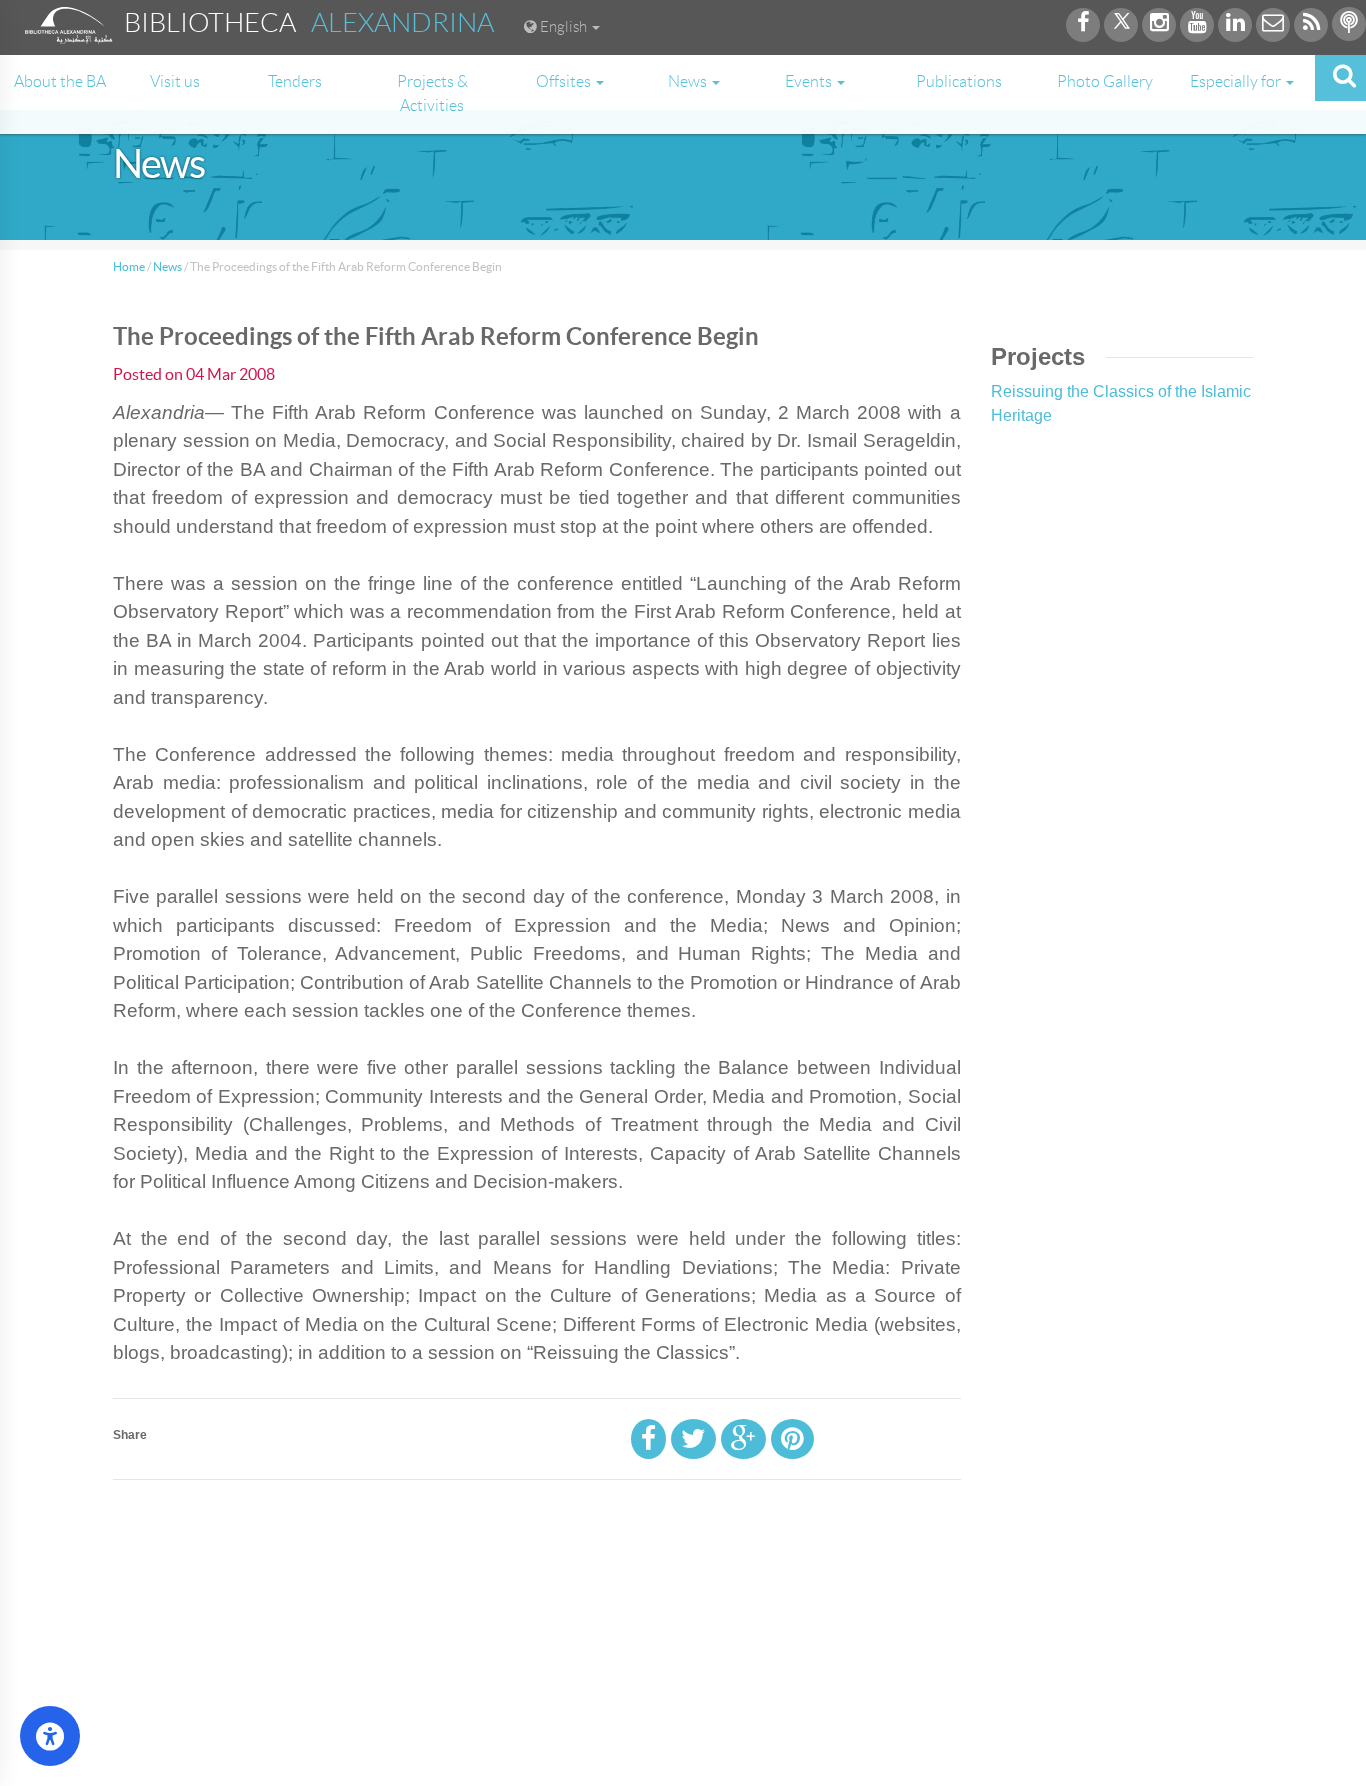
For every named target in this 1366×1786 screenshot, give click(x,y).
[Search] (1340, 78)
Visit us (175, 81)
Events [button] (810, 81)
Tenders (295, 81)
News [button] (689, 81)
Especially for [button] (1237, 81)
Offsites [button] (565, 81)
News (167, 266)
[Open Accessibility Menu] (50, 1736)
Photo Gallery (1105, 81)
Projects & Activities (432, 93)
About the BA (60, 81)
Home (129, 266)
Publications (959, 81)
